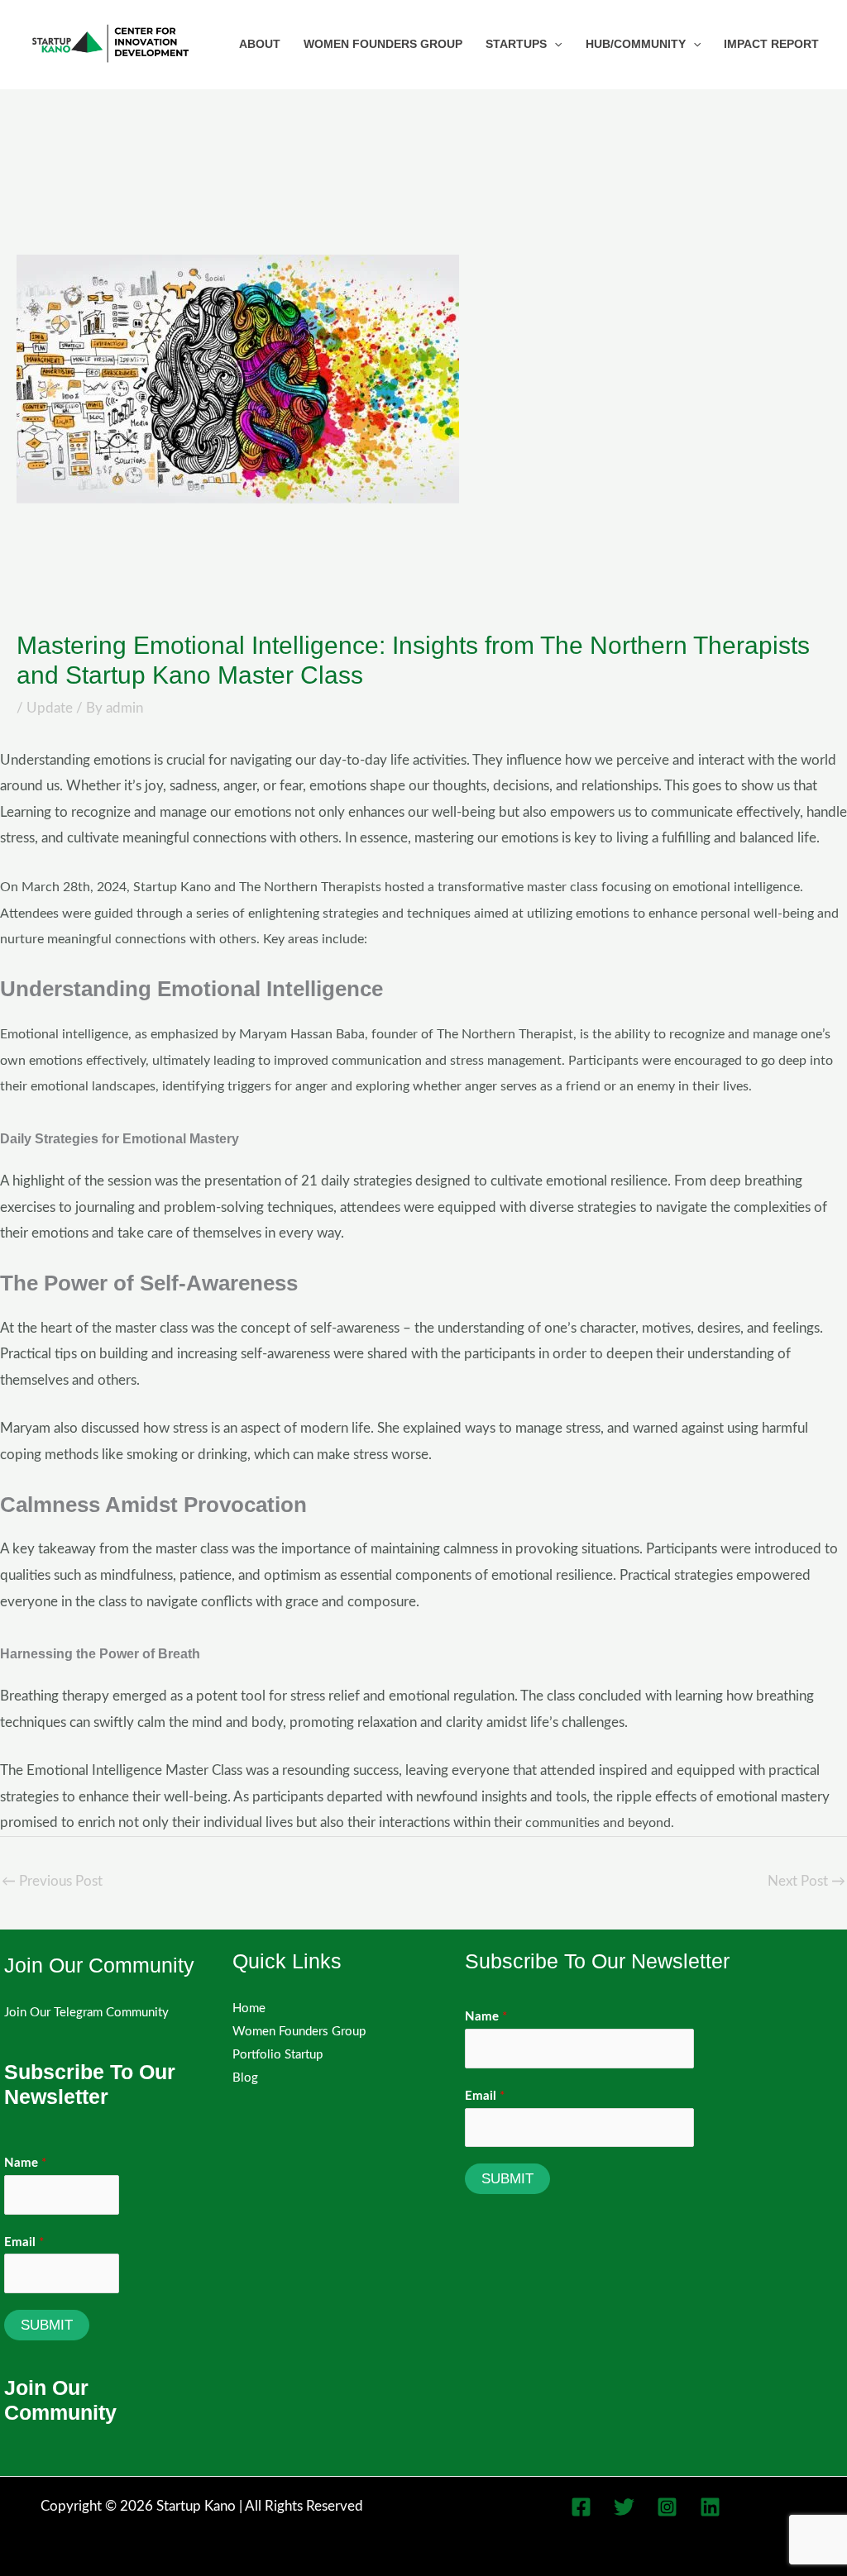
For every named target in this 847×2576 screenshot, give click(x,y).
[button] (554, 44)
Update (50, 708)
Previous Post (52, 1881)
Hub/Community (636, 44)
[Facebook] (581, 2507)
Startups (516, 44)
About (260, 44)
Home (249, 2008)
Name (25, 2163)
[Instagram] (667, 2507)
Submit (47, 2325)
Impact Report (771, 44)
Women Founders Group (383, 44)
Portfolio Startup (278, 2055)
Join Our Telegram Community (86, 2013)
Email (24, 2242)
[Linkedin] (710, 2507)
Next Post (806, 1881)
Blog (245, 2078)
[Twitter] (624, 2507)
